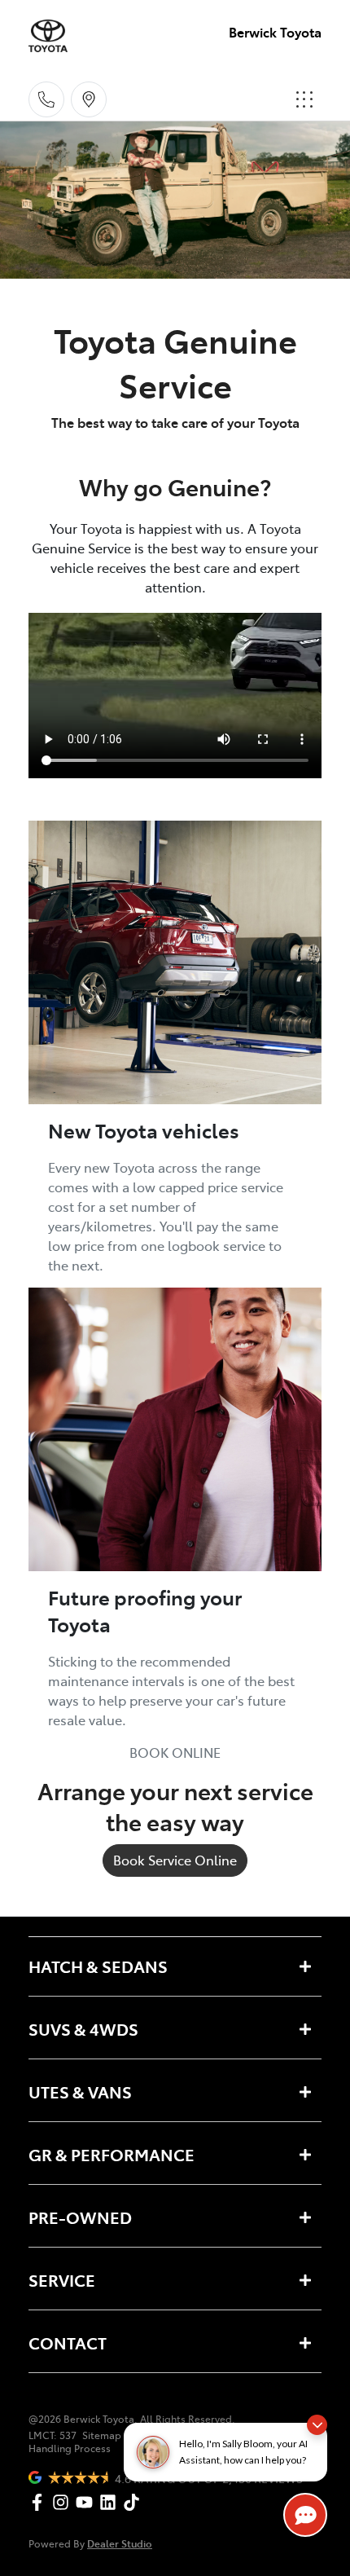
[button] (304, 99)
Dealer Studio (120, 2543)
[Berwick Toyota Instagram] (64, 2502)
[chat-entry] (305, 2515)
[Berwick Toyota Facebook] (40, 2502)
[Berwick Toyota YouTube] (87, 2502)
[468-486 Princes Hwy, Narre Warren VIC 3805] (89, 99)
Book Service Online (175, 1860)
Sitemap (102, 2435)
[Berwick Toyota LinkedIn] (111, 2502)
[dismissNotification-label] (317, 2425)
